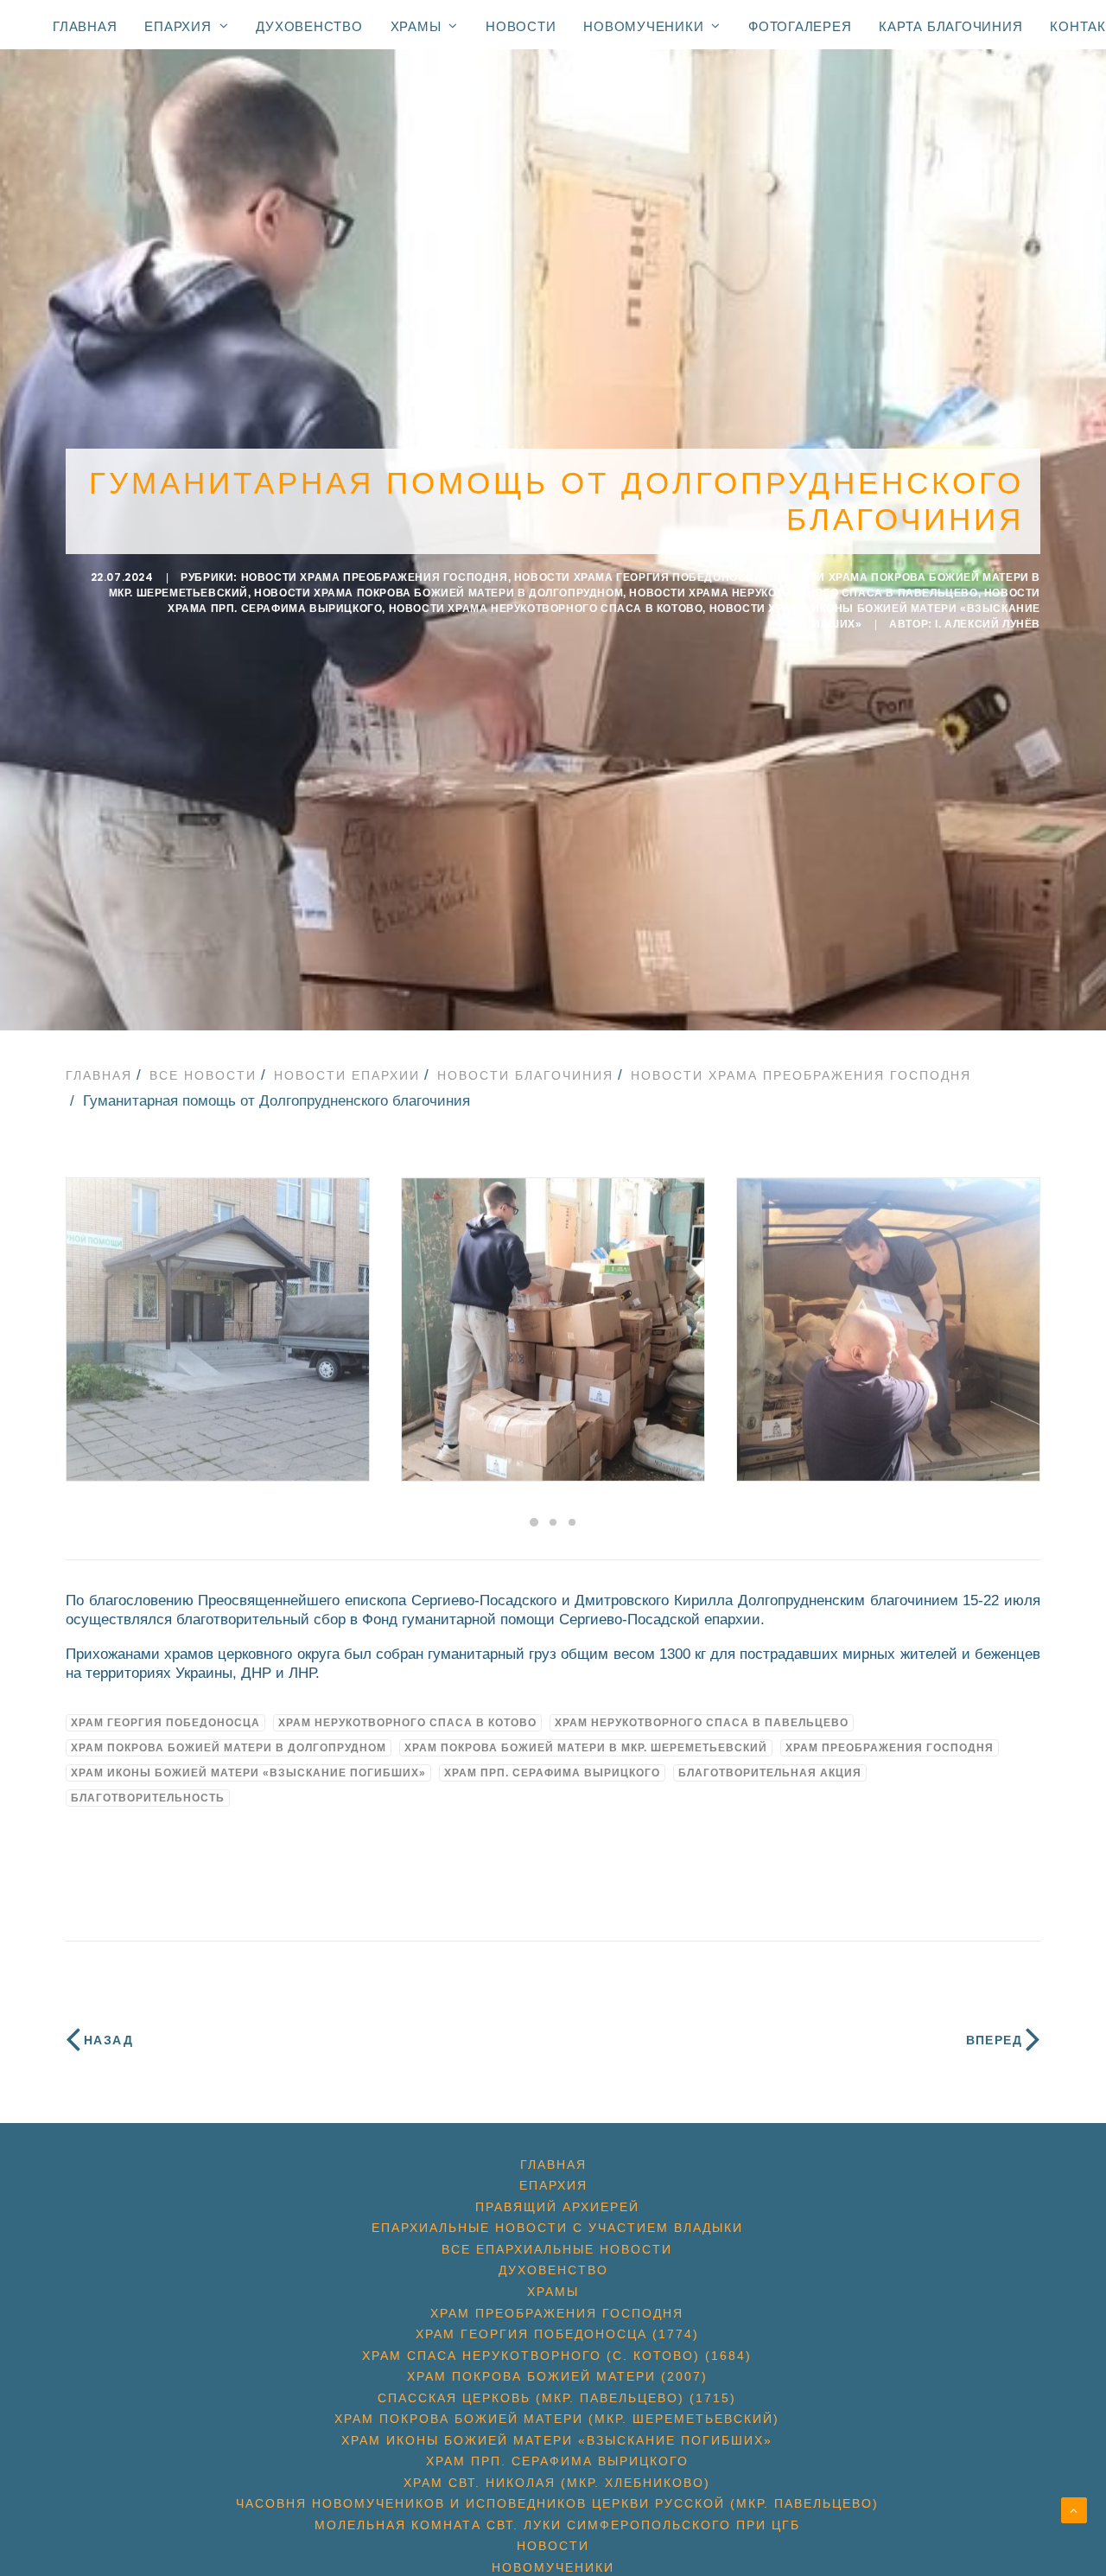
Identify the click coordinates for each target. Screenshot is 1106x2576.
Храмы (416, 26)
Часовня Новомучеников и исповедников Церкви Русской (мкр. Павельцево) (557, 2503)
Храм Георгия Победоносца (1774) (557, 2334)
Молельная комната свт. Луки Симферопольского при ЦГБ (557, 2525)
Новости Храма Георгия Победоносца (639, 577)
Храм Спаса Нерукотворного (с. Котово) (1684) (557, 2356)
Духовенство (309, 26)
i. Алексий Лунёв (988, 624)
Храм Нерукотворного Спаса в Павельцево (702, 1723)
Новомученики (643, 26)
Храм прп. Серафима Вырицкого (552, 1773)
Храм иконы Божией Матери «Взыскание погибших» (248, 1773)
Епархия (178, 26)
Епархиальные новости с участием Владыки (557, 2228)
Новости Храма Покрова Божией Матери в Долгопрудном (439, 593)
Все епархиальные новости (557, 2249)
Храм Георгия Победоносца (165, 1723)
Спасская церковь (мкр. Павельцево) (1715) (557, 2398)
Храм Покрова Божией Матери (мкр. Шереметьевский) (557, 2419)
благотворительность (148, 1798)
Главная (85, 26)
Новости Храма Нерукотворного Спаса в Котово (546, 609)
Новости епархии (347, 1075)
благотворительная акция (770, 1773)
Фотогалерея (800, 26)
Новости (521, 26)
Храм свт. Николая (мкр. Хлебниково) (557, 2483)
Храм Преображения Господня (890, 1748)
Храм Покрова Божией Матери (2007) (557, 2376)
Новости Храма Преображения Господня (375, 577)
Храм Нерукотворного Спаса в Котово (407, 1723)
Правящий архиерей (557, 2207)
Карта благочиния (950, 26)
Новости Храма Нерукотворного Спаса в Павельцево (803, 593)
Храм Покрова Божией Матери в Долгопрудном (229, 1748)
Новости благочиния (525, 1075)
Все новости (203, 1075)
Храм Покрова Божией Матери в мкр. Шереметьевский (586, 1748)
